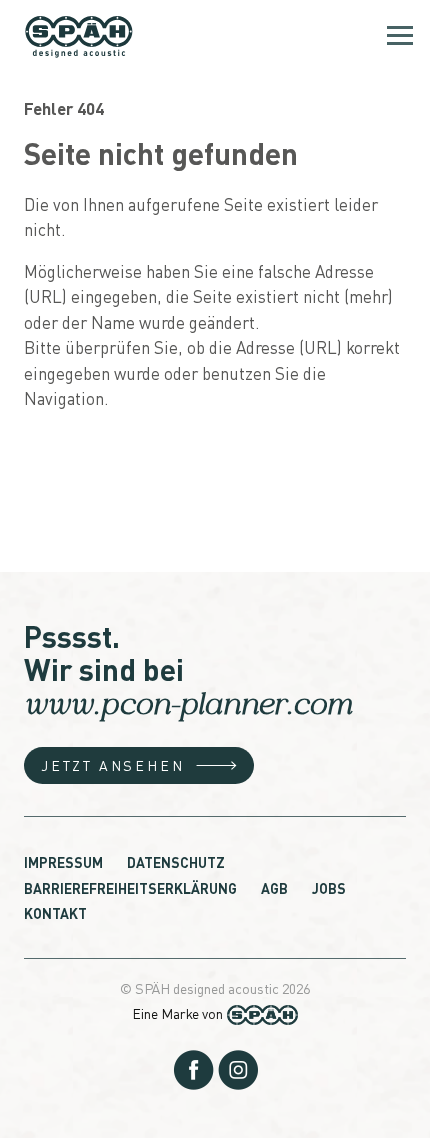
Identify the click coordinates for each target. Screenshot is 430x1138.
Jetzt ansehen (112, 765)
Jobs (329, 888)
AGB (274, 888)
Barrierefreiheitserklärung (130, 888)
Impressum (63, 862)
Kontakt (55, 913)
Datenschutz (176, 862)
